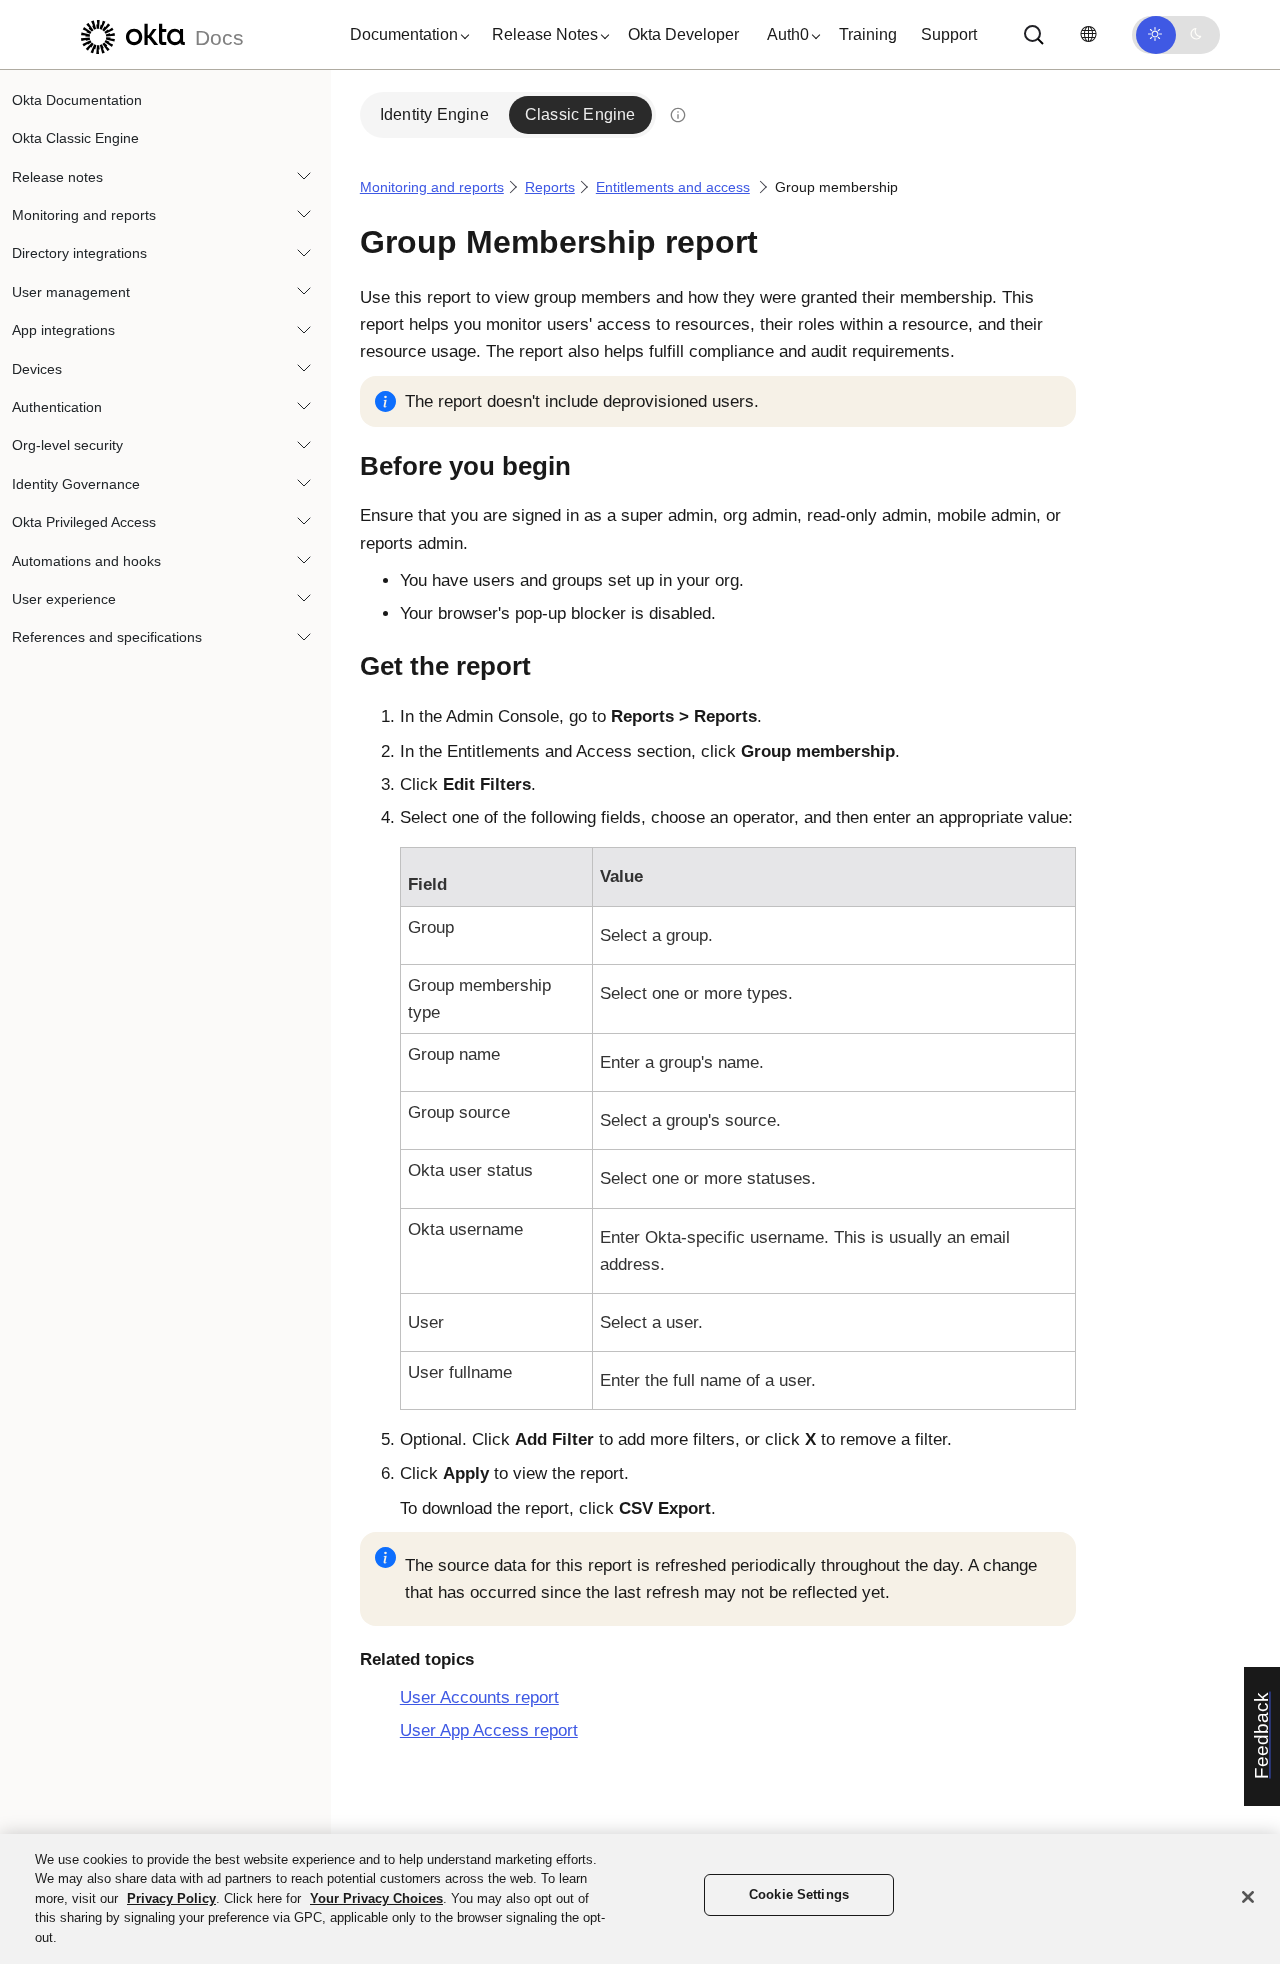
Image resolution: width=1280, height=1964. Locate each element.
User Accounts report (479, 1697)
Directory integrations (79, 254)
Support (949, 34)
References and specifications (107, 637)
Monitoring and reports (84, 215)
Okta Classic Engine (75, 138)
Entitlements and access (673, 187)
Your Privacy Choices (376, 1898)
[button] (405, 35)
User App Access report (489, 1730)
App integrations (63, 330)
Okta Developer (683, 34)
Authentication (57, 407)
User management (71, 292)
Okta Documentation (77, 100)
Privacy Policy (171, 1898)
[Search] (1034, 35)
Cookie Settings (799, 1895)
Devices (37, 369)
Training (868, 34)
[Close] (1248, 1897)
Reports (550, 187)
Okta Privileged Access (84, 522)
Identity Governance (76, 484)
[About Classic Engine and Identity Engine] (678, 115)
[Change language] (1088, 34)
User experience (64, 599)
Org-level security (67, 446)
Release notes (57, 177)
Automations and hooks (86, 561)
